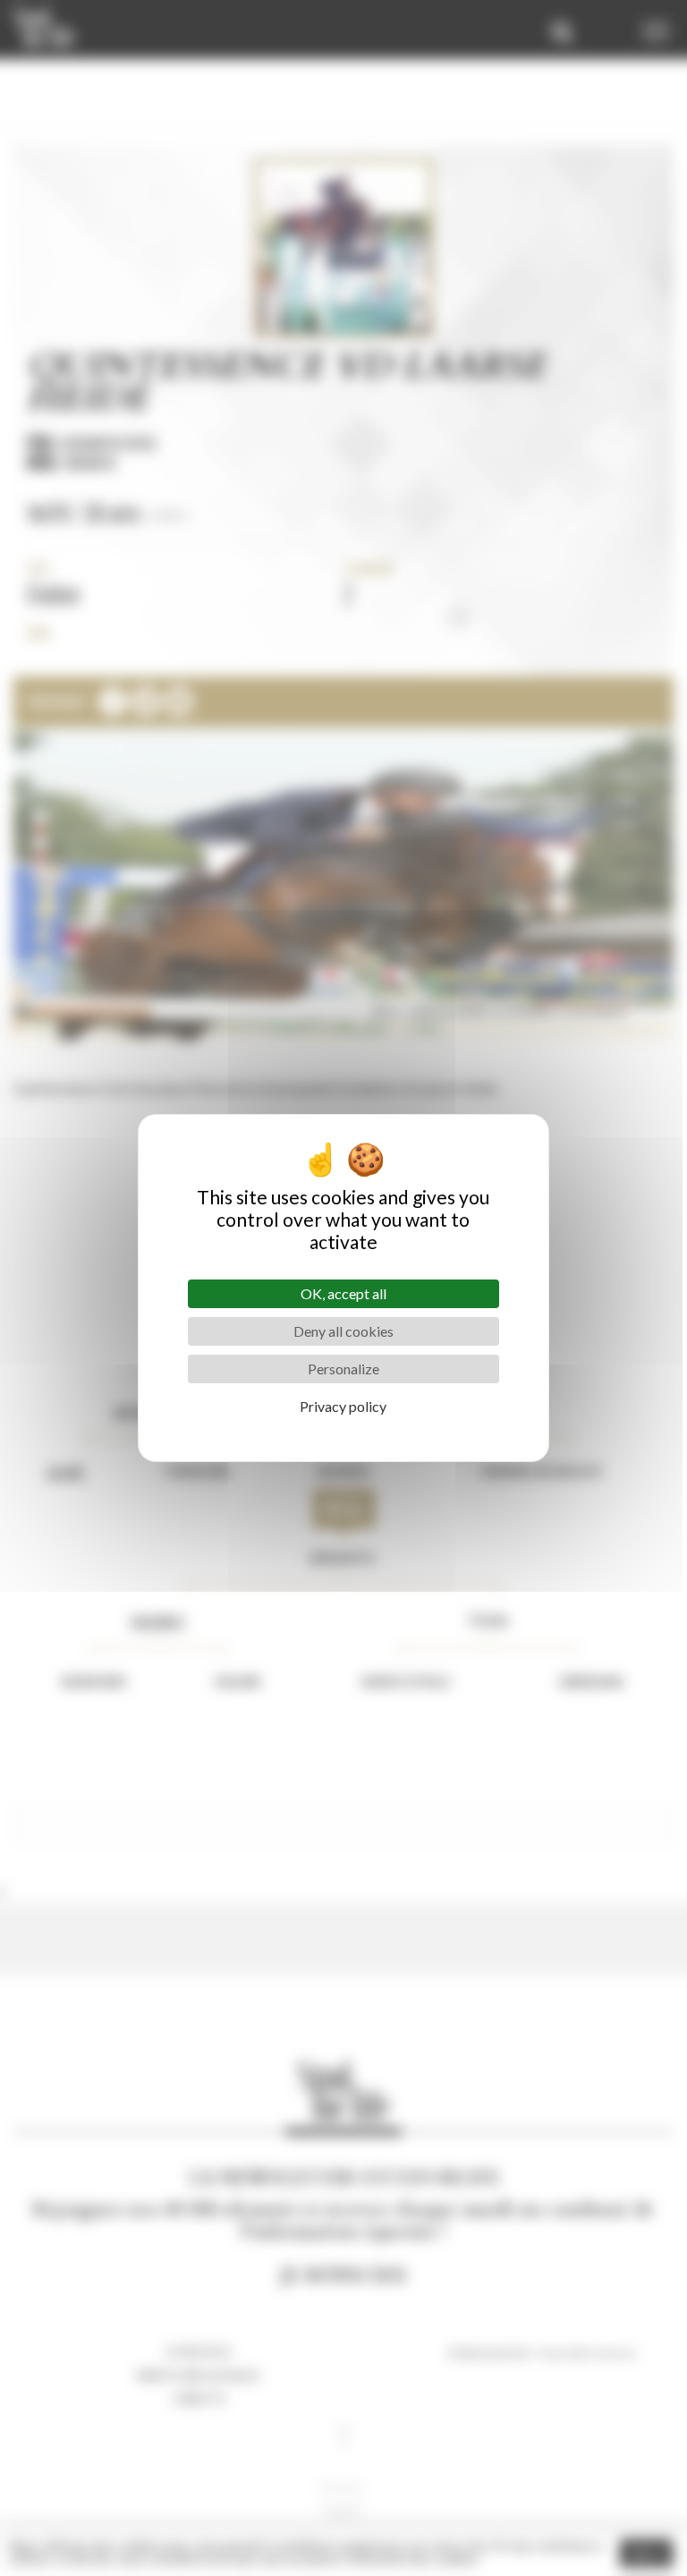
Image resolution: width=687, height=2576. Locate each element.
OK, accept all (343, 1293)
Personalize (343, 1369)
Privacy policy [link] (343, 1406)
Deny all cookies (343, 1331)
